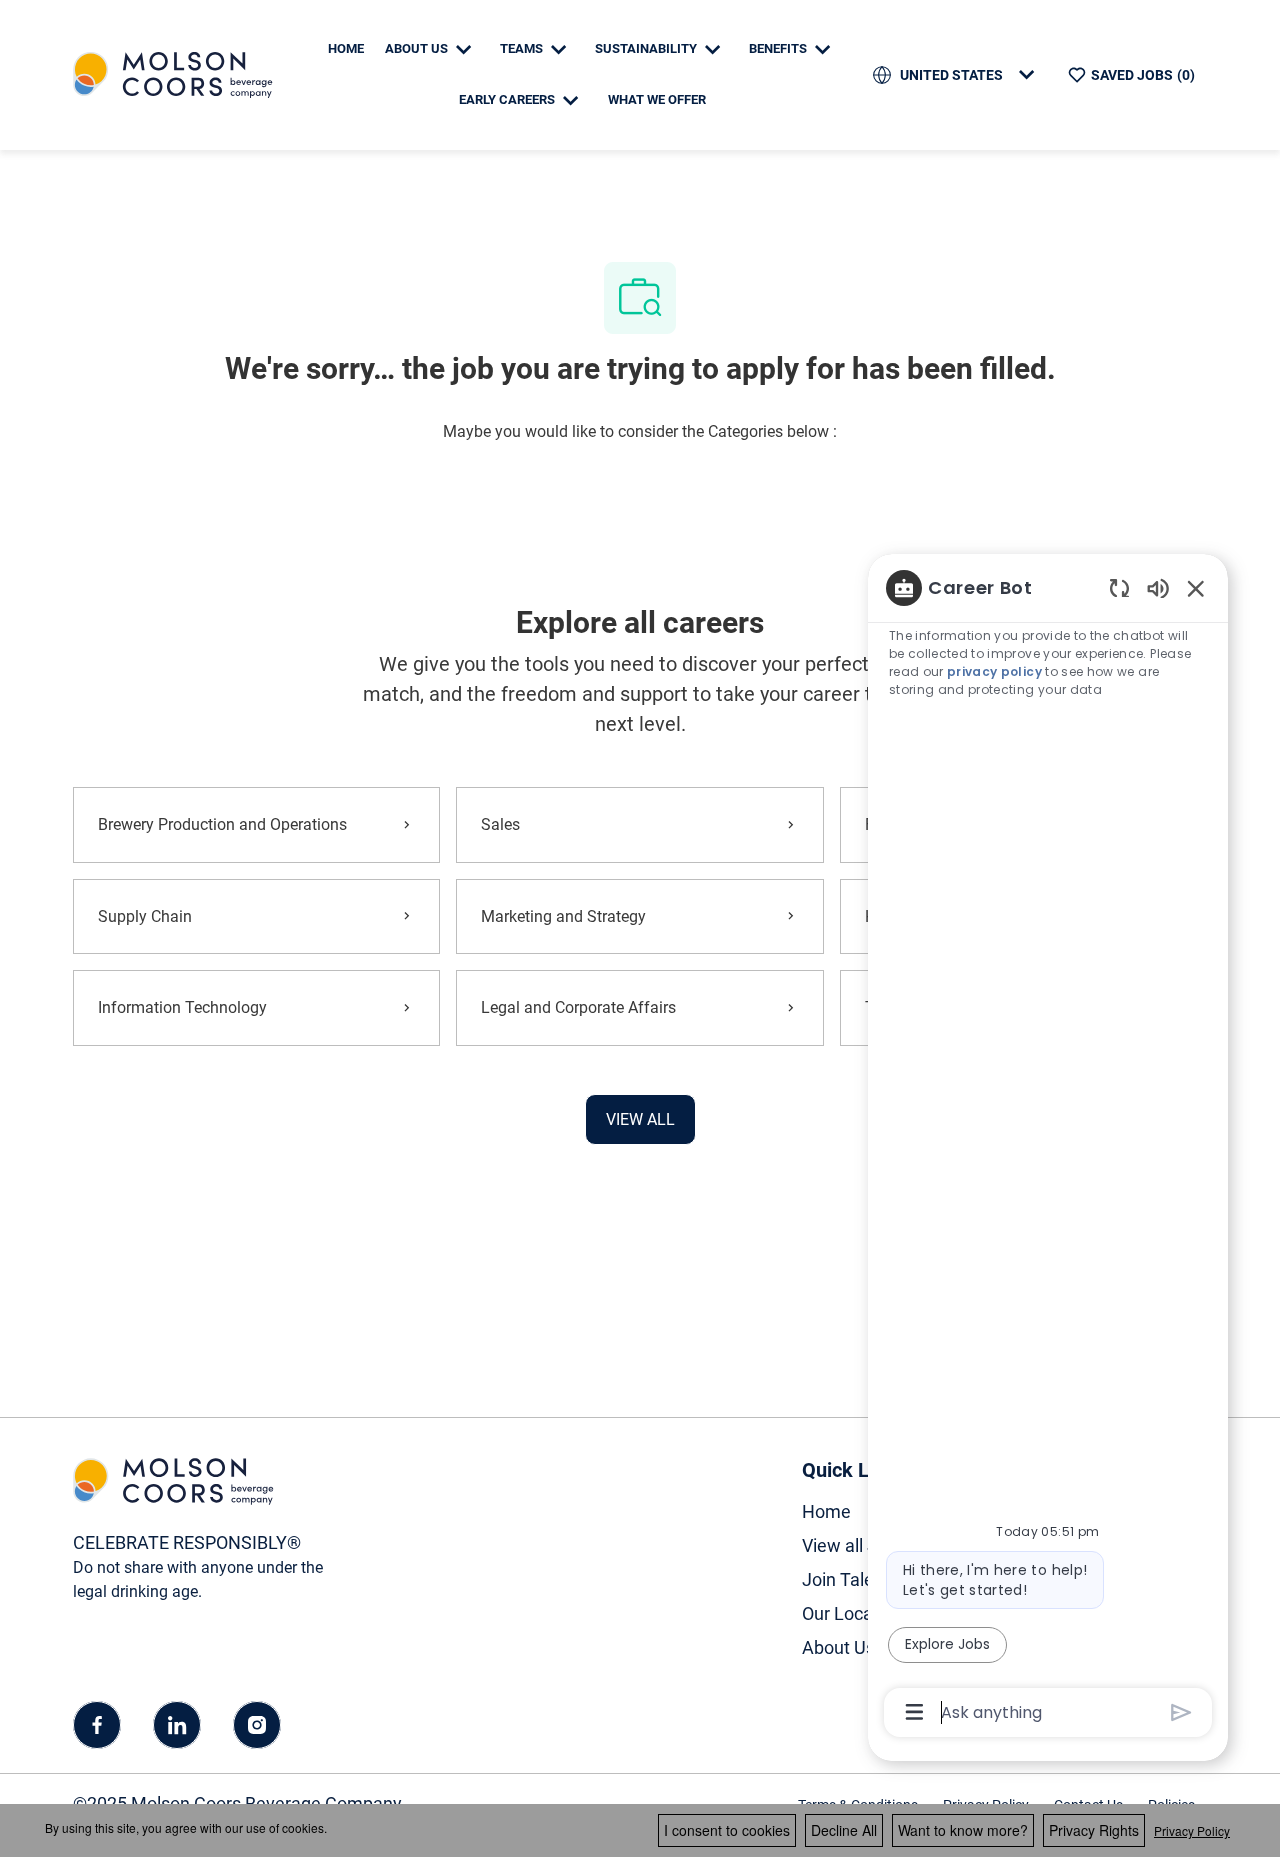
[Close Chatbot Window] (1196, 588)
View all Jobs (854, 1545)
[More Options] (914, 1712)
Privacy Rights (1094, 1830)
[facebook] (97, 1725)
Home (826, 1511)
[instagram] (257, 1725)
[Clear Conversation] (1119, 587)
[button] (640, 1119)
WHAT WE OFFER (657, 99)
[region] (1048, 1148)
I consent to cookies (727, 1830)
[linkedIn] (177, 1725)
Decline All (844, 1830)
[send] (1181, 1712)
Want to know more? (963, 1830)
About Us (838, 1647)
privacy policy (994, 671)
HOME (346, 48)
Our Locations (857, 1613)
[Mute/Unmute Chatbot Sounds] (1158, 587)
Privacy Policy (1192, 1830)
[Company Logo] (173, 73)
